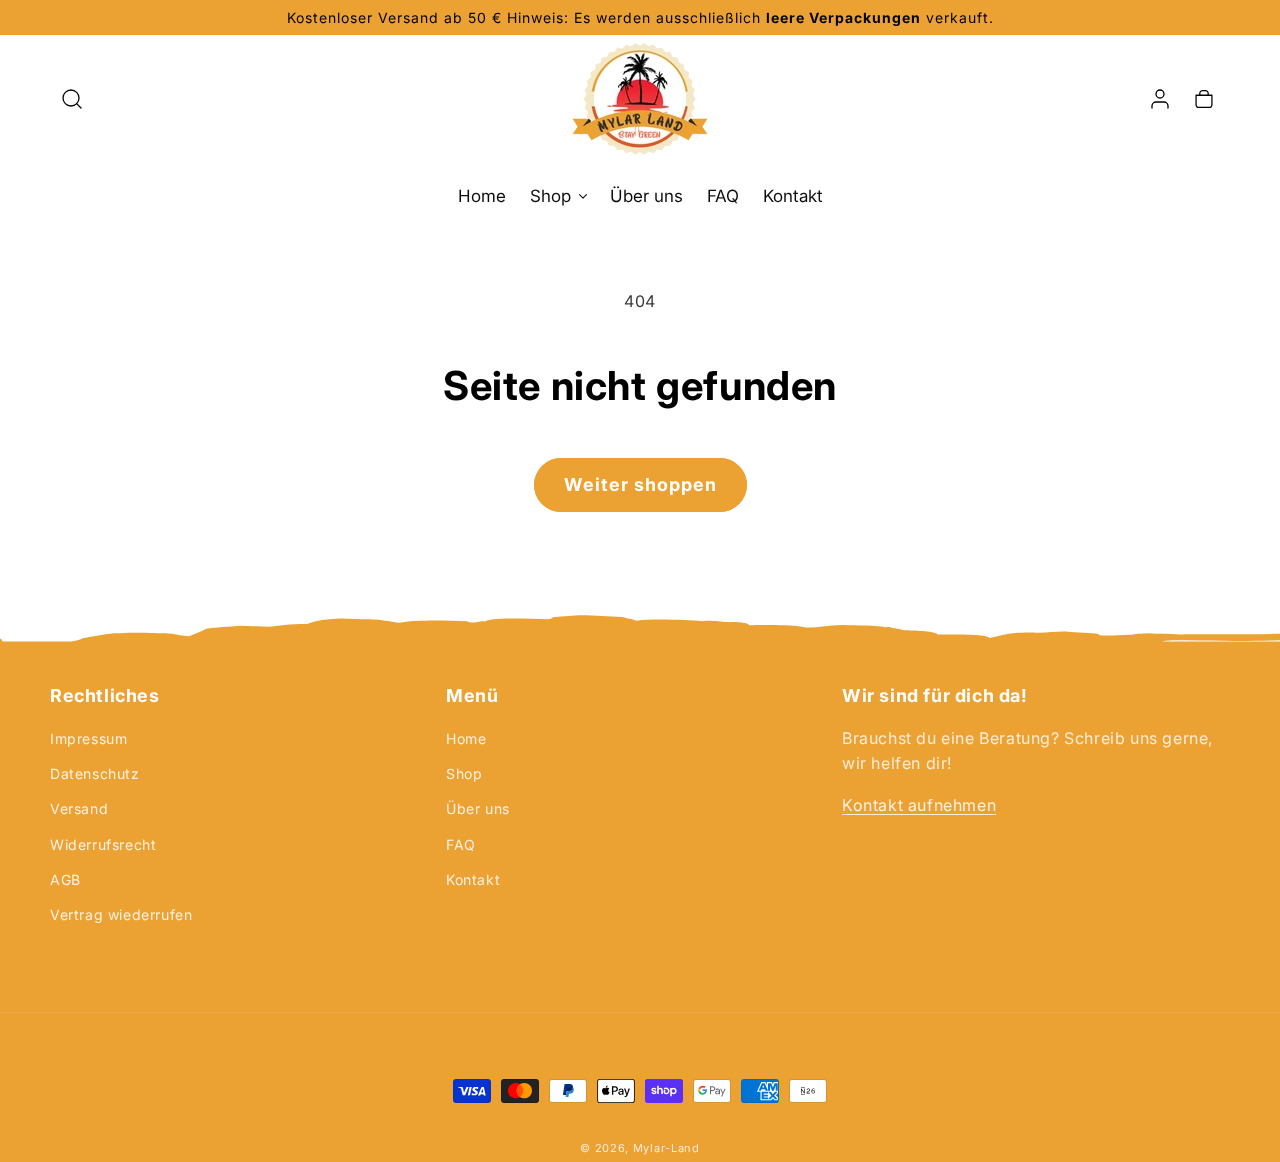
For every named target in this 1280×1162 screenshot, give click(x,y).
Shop (464, 773)
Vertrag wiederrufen (121, 914)
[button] (72, 99)
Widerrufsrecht (103, 844)
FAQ (461, 844)
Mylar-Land (666, 1148)
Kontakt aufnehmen (919, 805)
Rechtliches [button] (105, 696)
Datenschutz (95, 773)
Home (466, 738)
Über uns (478, 808)
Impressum (88, 738)
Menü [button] (472, 696)
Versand (79, 808)
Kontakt (473, 879)
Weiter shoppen (640, 484)
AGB (65, 879)
